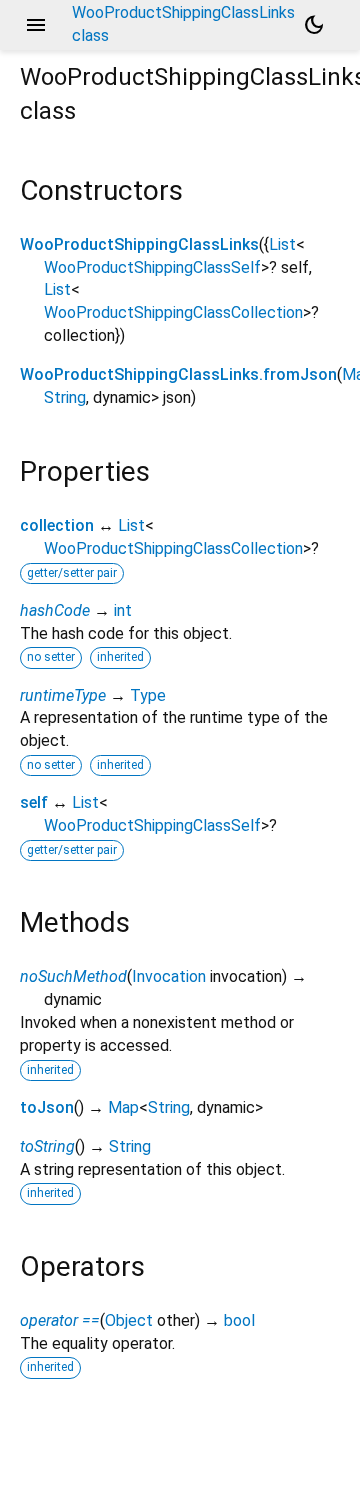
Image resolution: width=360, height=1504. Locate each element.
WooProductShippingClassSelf (152, 267)
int (123, 610)
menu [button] (36, 25)
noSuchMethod (73, 976)
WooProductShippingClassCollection (173, 312)
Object (129, 1320)
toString (47, 1146)
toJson (47, 1107)
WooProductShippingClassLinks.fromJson (178, 374)
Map (123, 1107)
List (282, 244)
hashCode (55, 610)
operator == (60, 1320)
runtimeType (63, 695)
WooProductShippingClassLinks (139, 244)
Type (148, 695)
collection (57, 525)
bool (239, 1320)
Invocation (169, 976)
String (65, 397)
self (34, 802)
